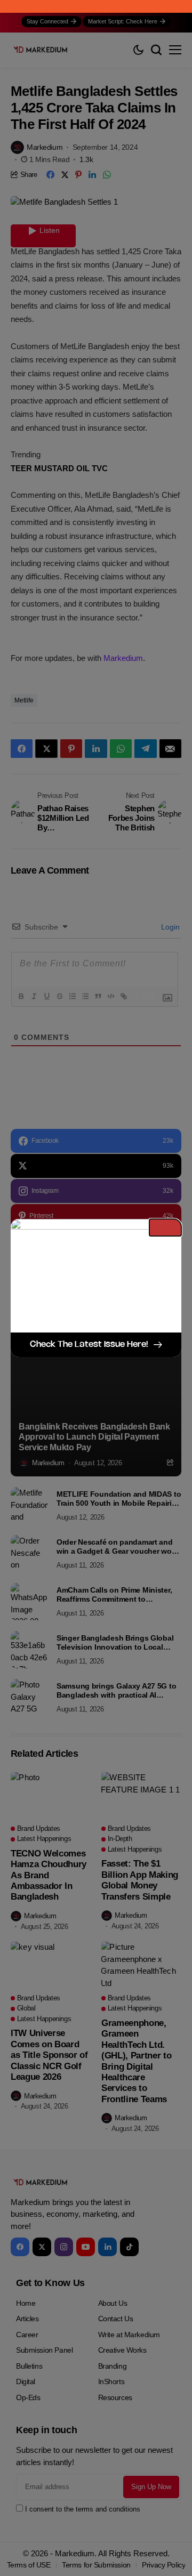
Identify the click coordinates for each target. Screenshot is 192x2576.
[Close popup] (165, 1228)
